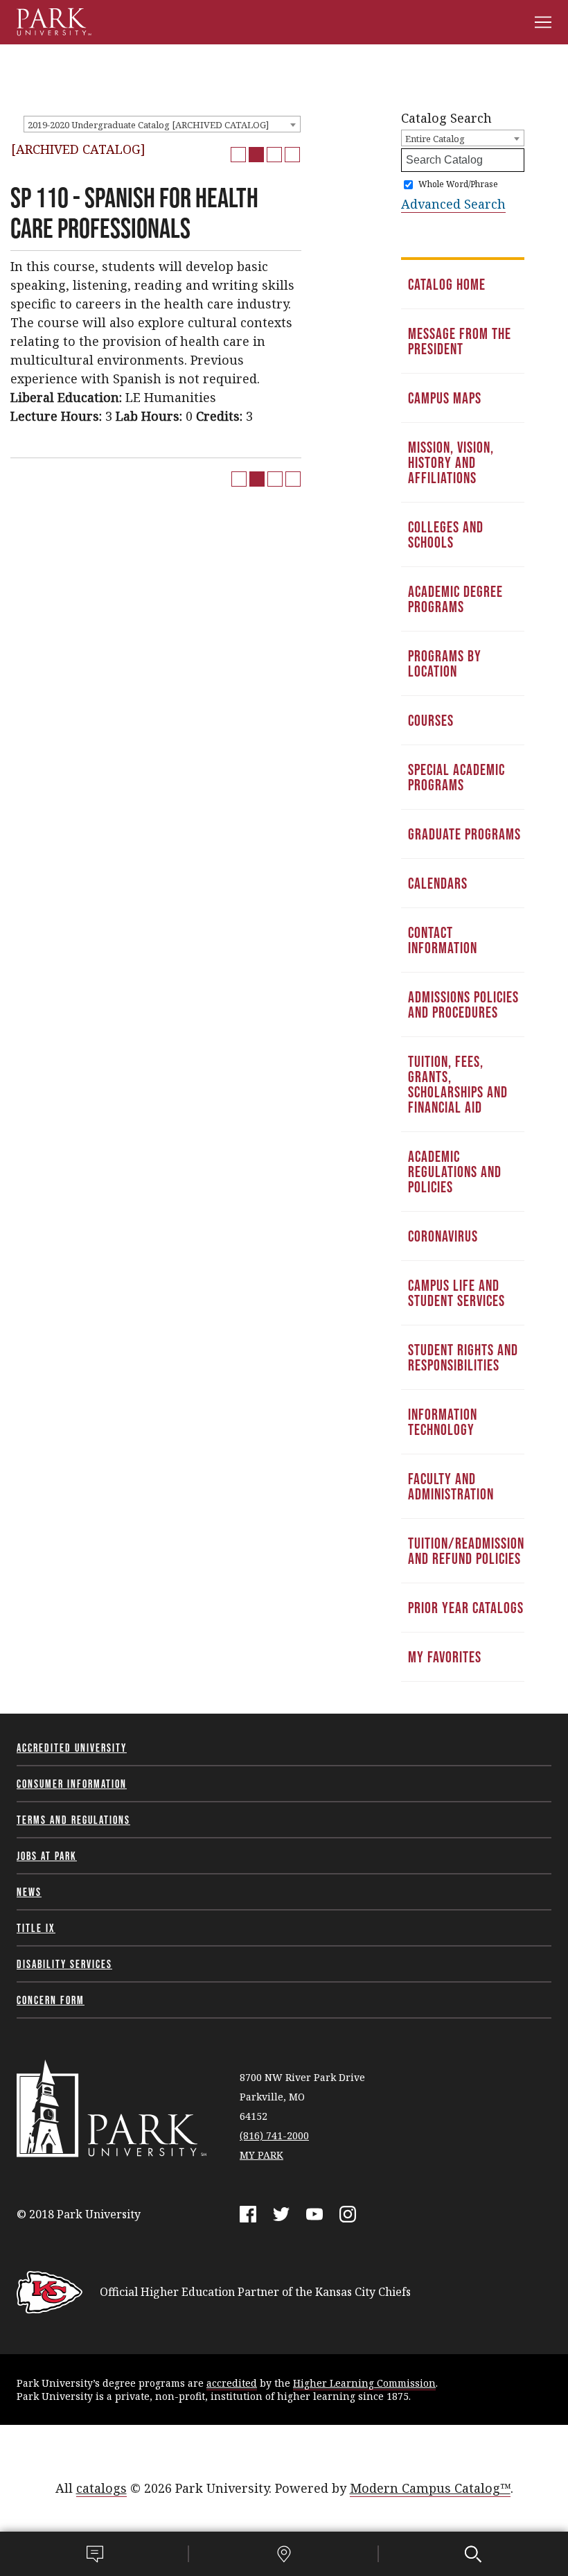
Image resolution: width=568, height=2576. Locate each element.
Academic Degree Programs (455, 599)
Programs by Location (445, 663)
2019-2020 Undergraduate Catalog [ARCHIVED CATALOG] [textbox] (148, 125)
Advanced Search (453, 204)
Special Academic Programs (456, 777)
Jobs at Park (47, 1856)
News (29, 1892)
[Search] (473, 2554)
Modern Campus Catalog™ (430, 2488)
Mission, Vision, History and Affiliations (451, 462)
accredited (232, 2383)
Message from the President (460, 341)
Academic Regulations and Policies (455, 1172)
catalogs (101, 2488)
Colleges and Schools (446, 534)
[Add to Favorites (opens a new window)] (238, 155)
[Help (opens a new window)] (292, 155)
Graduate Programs (464, 834)
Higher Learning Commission (364, 2383)
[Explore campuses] (284, 2554)
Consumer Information (72, 1784)
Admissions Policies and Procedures (463, 1004)
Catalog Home (447, 284)
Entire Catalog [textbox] (435, 139)
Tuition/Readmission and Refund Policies (466, 1551)
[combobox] (162, 124)
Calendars (438, 883)
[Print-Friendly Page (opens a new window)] (274, 155)
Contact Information (443, 940)
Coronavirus (443, 1236)
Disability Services (64, 1964)
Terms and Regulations (73, 1820)
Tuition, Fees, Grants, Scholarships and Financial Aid (458, 1084)
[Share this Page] (256, 155)
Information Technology (443, 1422)
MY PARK (261, 2155)
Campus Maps (445, 398)
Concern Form (51, 2000)
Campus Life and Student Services (456, 1293)
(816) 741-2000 (274, 2135)
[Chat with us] (95, 2554)
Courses (431, 720)
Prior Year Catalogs (466, 1608)
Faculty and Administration (451, 1486)
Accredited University (72, 1748)
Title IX (36, 1928)
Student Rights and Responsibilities (463, 1357)
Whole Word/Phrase (458, 184)
